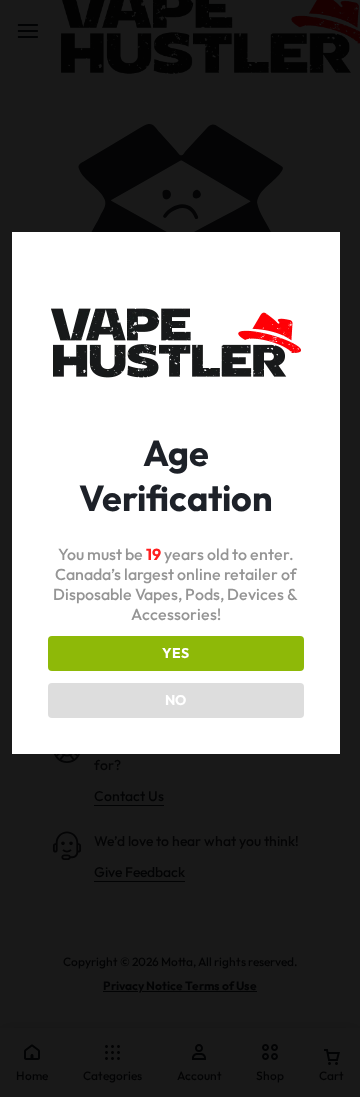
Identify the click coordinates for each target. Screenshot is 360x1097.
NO (175, 700)
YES (175, 653)
